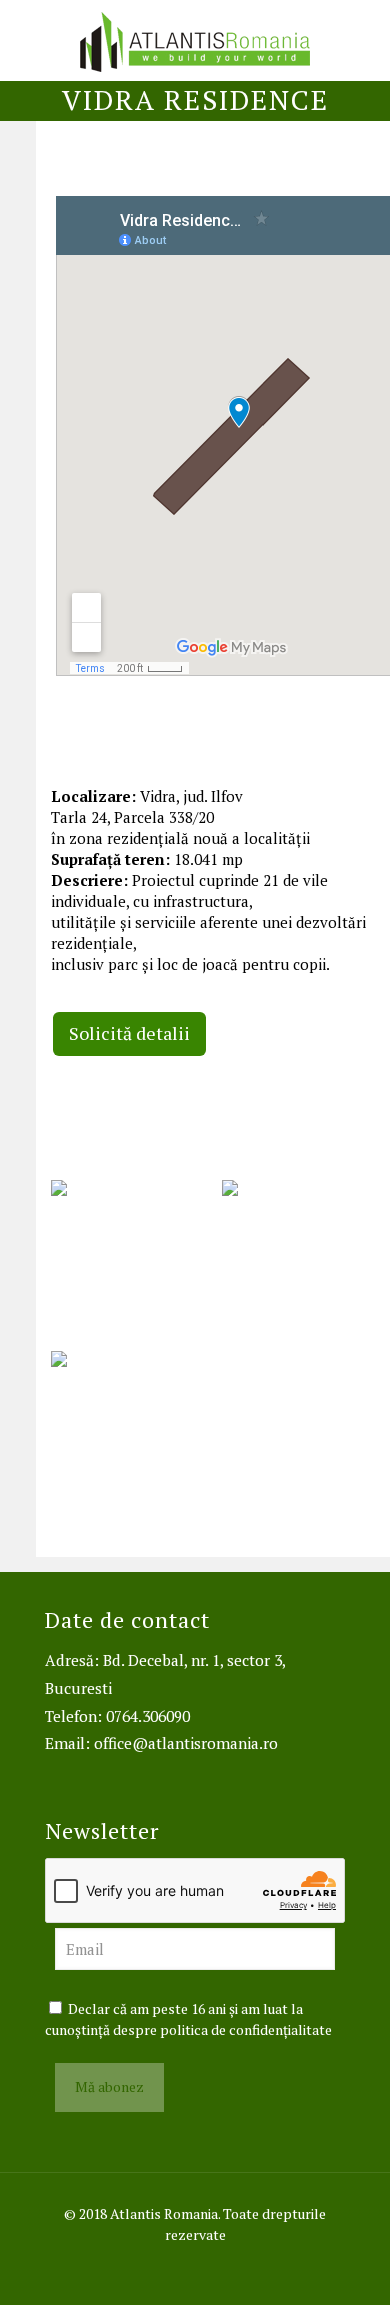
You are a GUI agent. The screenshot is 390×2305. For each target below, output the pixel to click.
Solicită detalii (129, 1033)
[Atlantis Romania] (195, 40)
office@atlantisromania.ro (186, 1743)
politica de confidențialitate (246, 2029)
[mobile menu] (363, 40)
